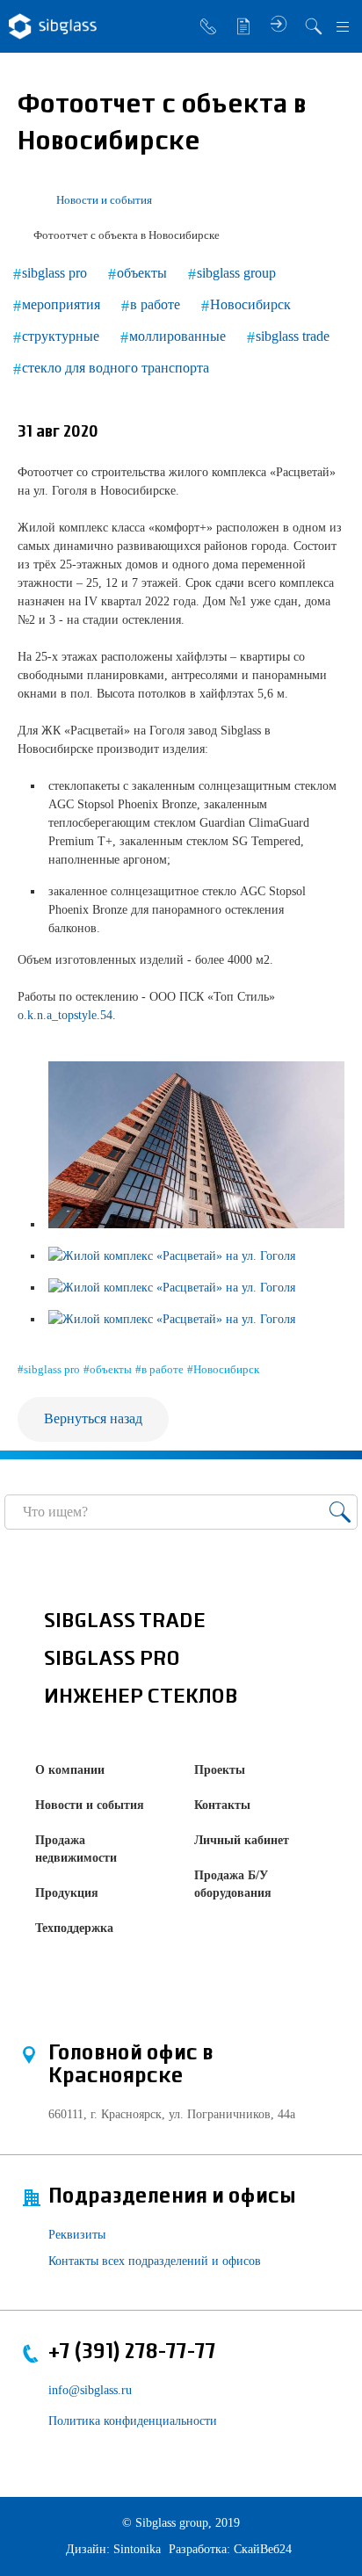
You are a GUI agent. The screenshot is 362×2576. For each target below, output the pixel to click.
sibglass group (236, 273)
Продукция (67, 1893)
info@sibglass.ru (90, 2390)
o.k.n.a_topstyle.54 (65, 1015)
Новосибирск (250, 304)
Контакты (222, 1805)
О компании (70, 1770)
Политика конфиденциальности (133, 2421)
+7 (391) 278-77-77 (132, 2352)
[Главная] (25, 200)
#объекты (108, 1369)
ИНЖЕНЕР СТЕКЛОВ (141, 1697)
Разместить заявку (243, 26)
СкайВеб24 (263, 2549)
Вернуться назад (93, 1418)
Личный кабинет (242, 1840)
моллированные (177, 336)
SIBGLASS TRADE (125, 1622)
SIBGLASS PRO (112, 1660)
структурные (61, 336)
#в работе (159, 1369)
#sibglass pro (49, 1369)
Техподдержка (74, 1928)
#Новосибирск (223, 1369)
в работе (155, 304)
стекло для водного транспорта (116, 368)
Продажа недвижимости (76, 1849)
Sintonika (137, 2549)
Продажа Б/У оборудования (233, 1884)
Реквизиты (77, 2235)
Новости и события (90, 1805)
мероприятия (61, 304)
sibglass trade (293, 336)
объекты (142, 273)
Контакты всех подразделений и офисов (155, 2261)
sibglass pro (54, 273)
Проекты (220, 1770)
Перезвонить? (208, 26)
